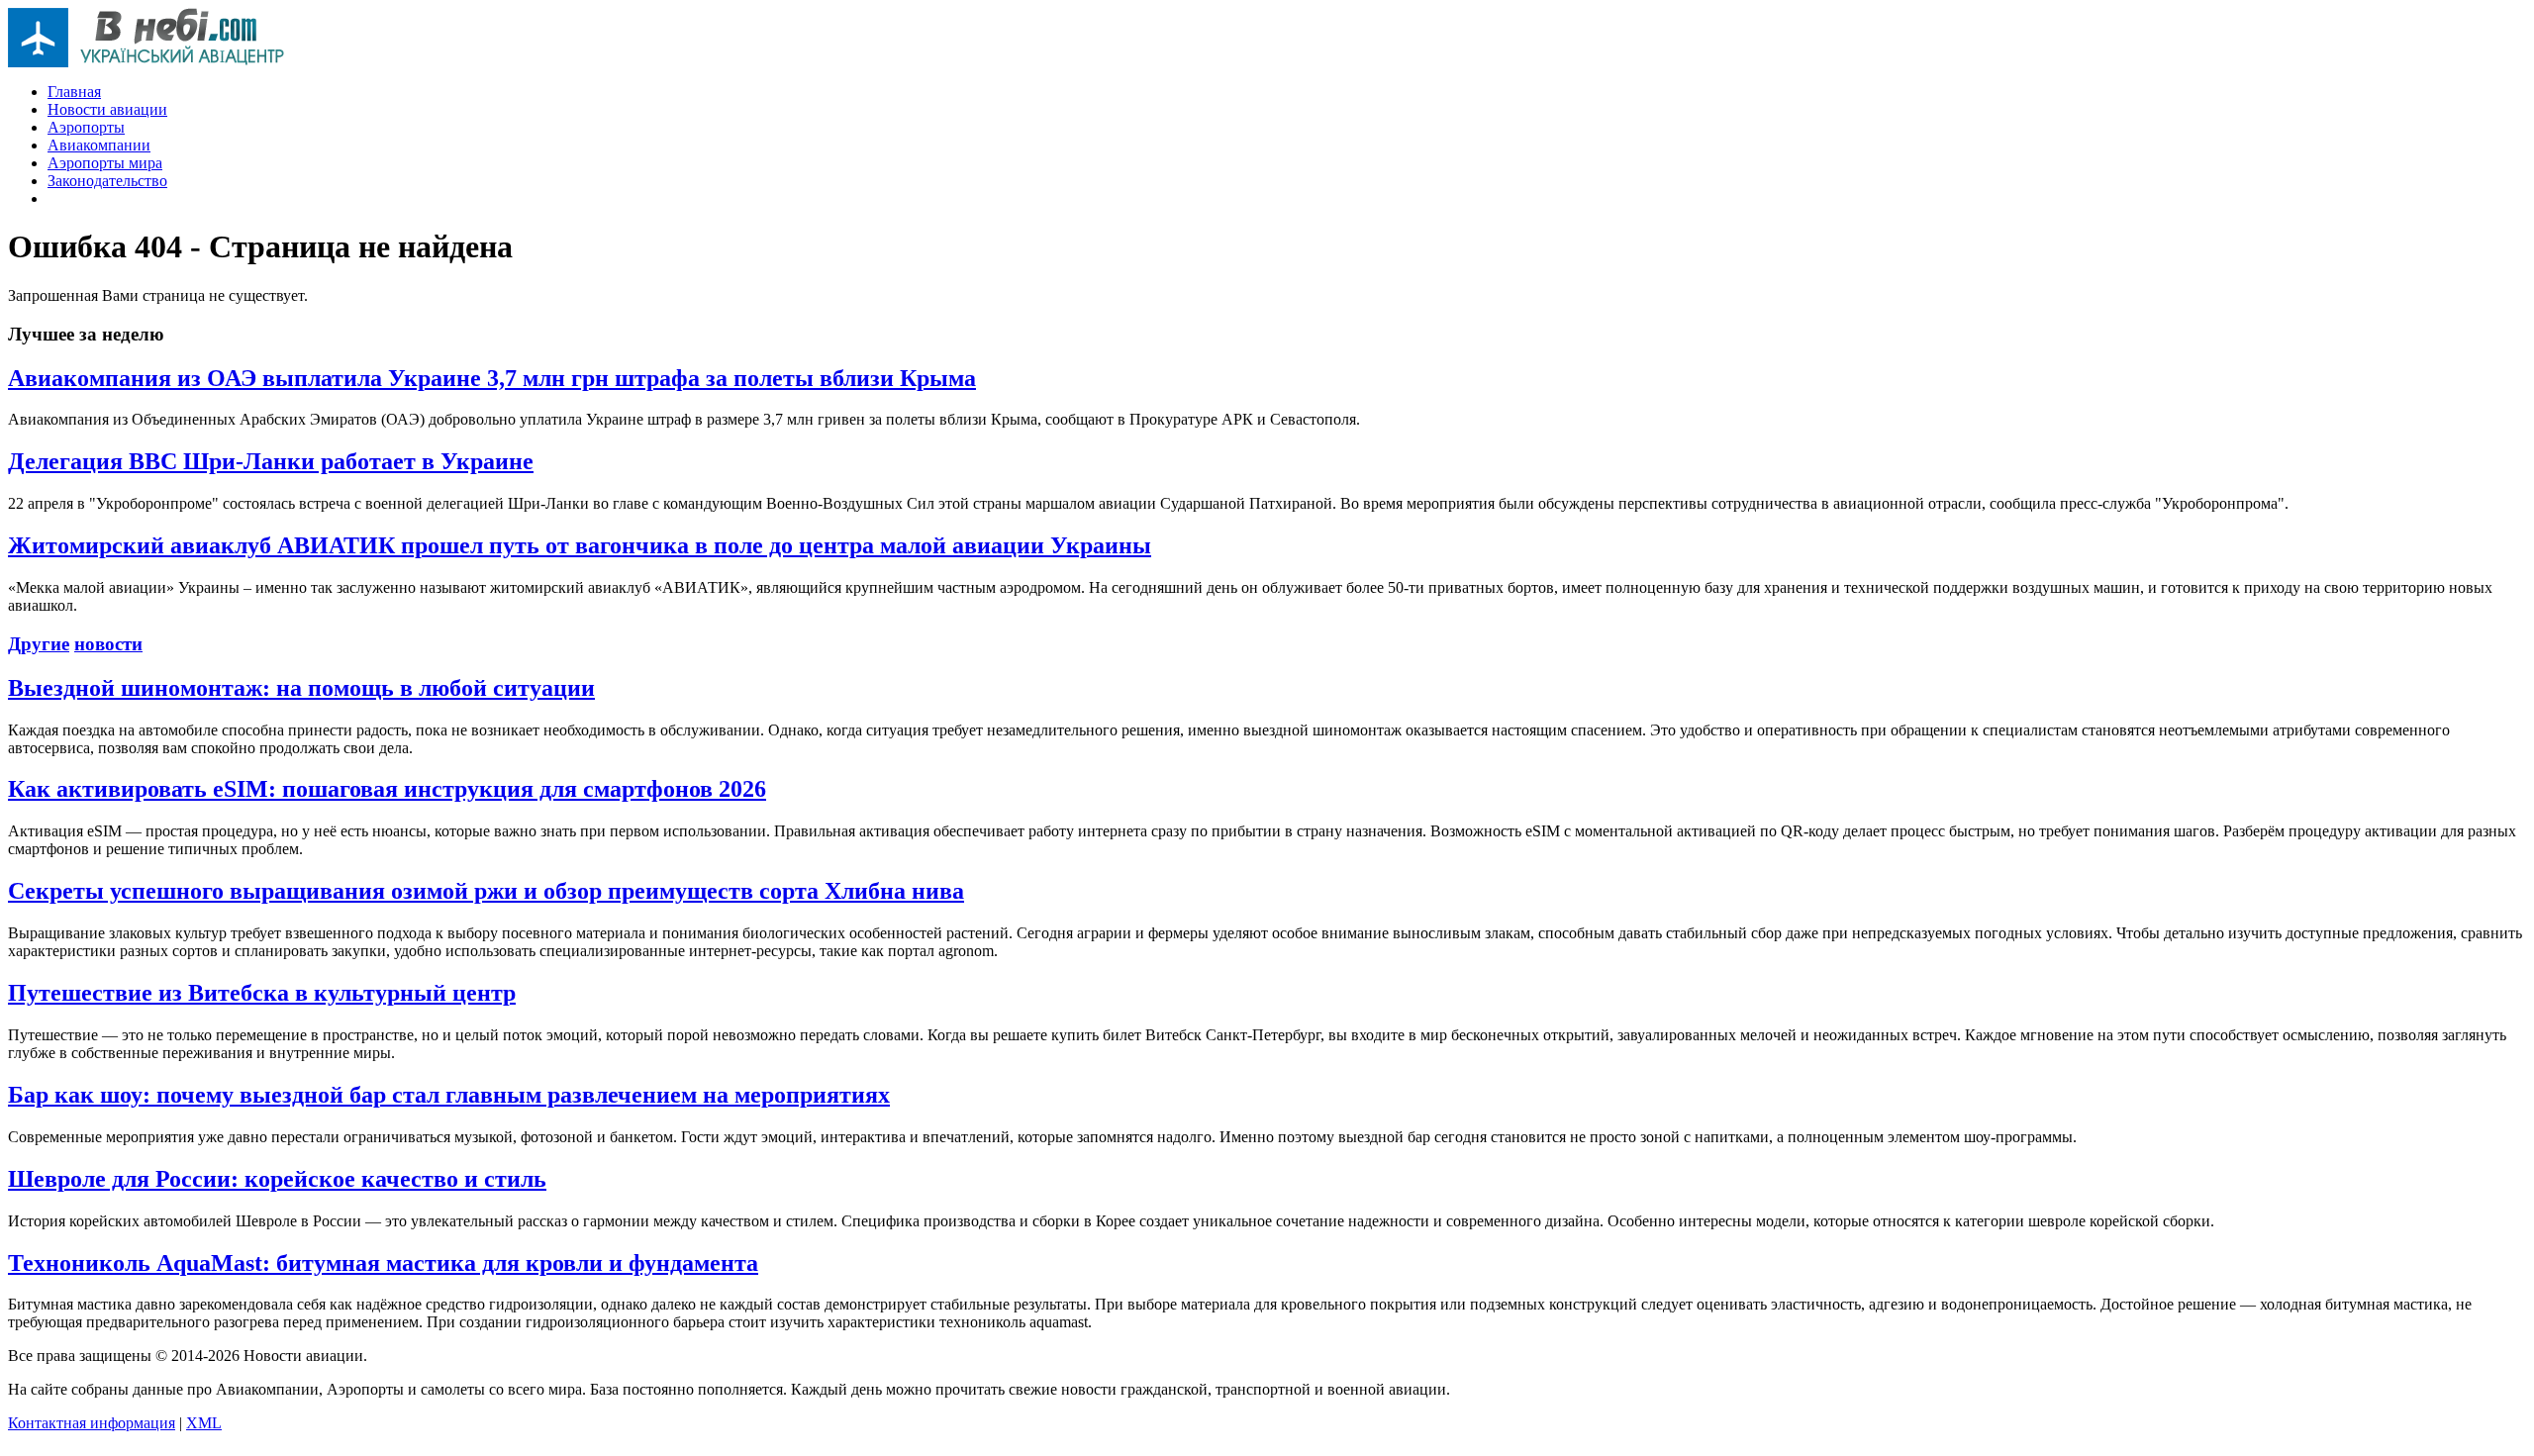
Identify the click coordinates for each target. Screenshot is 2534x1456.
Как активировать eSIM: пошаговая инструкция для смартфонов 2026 (387, 789)
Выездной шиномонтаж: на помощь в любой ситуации (301, 688)
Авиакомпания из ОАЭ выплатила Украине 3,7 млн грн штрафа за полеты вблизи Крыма (492, 378)
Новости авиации (107, 109)
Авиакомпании (99, 145)
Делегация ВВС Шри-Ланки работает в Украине (271, 461)
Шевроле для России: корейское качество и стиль (277, 1179)
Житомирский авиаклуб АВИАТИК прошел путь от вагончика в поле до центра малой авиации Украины (580, 545)
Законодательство (107, 181)
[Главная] (146, 62)
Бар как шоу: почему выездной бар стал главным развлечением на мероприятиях (449, 1095)
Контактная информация (92, 1423)
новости (108, 644)
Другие (39, 644)
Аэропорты (86, 127)
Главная (74, 92)
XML (204, 1423)
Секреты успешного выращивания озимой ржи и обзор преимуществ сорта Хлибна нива (486, 891)
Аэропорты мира (105, 163)
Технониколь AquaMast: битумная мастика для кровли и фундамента (383, 1263)
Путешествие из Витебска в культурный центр (262, 993)
